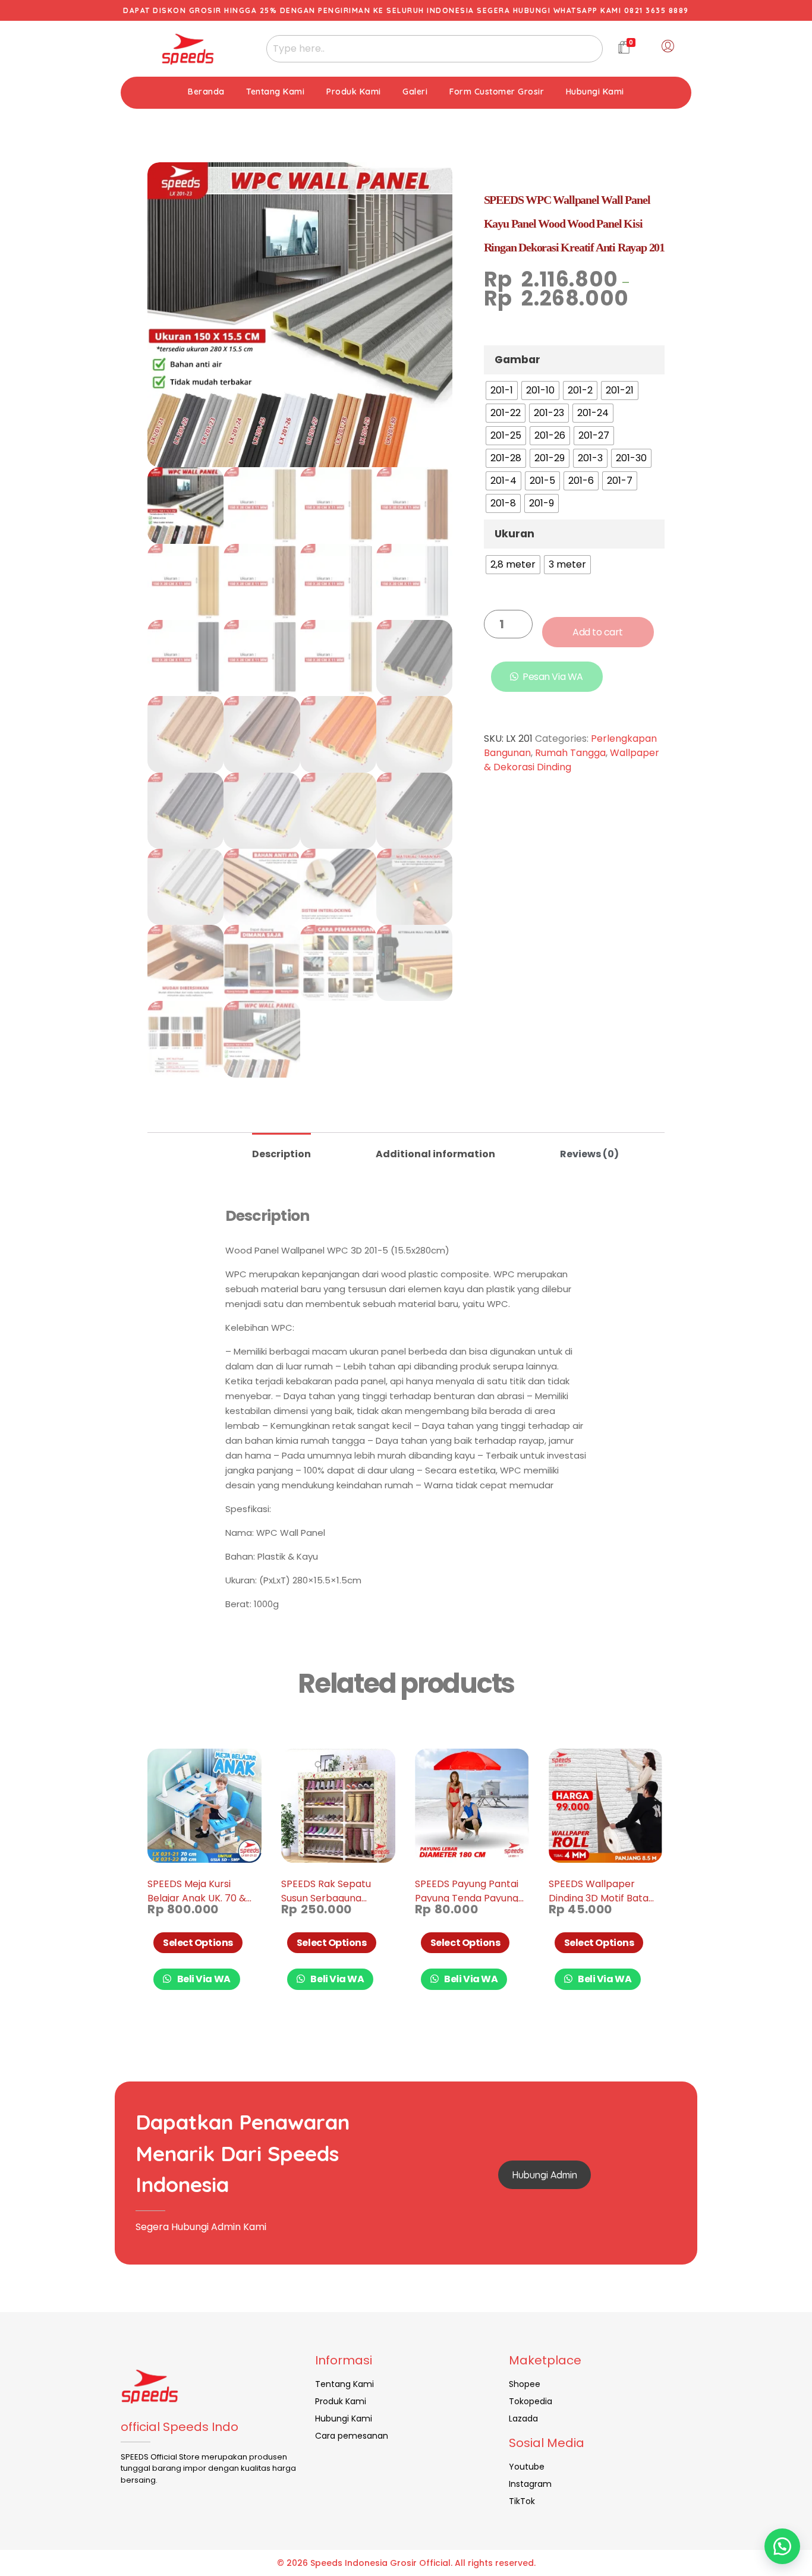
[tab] (281, 1149)
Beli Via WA (203, 1979)
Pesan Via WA (553, 677)
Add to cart (598, 632)
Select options (198, 1943)
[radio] (502, 391)
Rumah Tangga (570, 753)
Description (281, 1154)
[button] (782, 2546)
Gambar (517, 360)
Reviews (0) (589, 1154)
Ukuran (514, 534)
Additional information (435, 1154)
